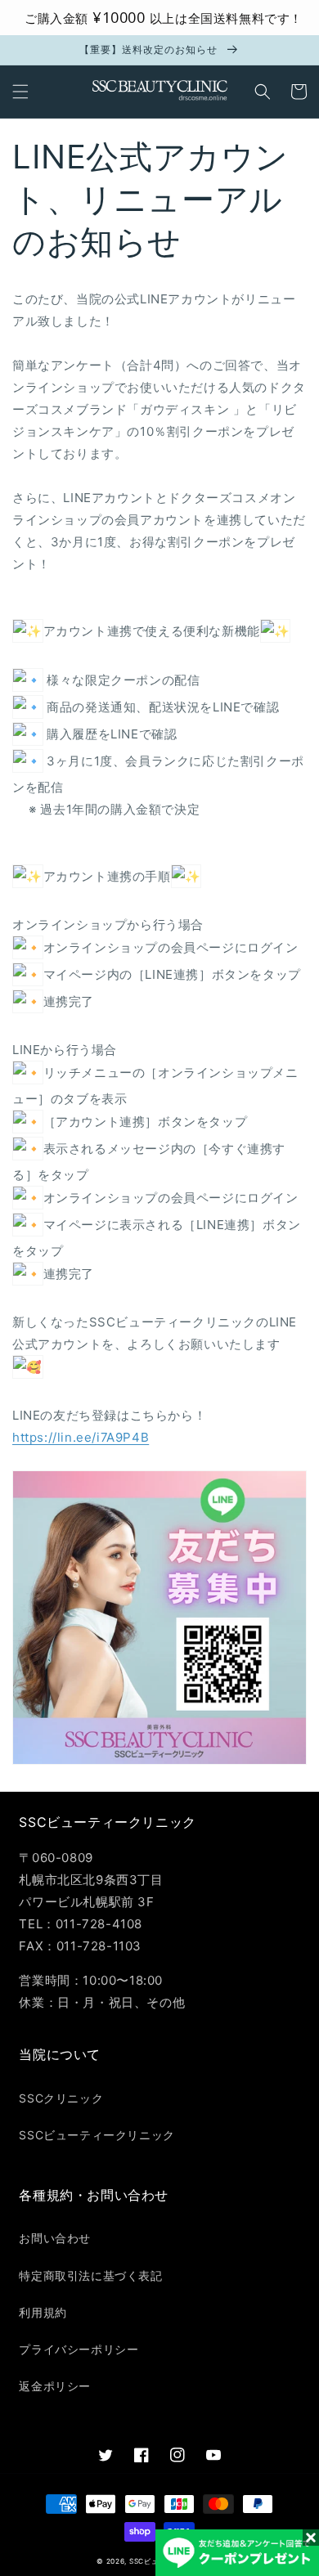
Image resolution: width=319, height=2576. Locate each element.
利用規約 (43, 2312)
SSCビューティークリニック (97, 2135)
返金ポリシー (55, 2386)
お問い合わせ (55, 2238)
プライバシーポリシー (79, 2349)
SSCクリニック (61, 2098)
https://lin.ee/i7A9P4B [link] (81, 1437)
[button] (20, 92)
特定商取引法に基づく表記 (90, 2275)
